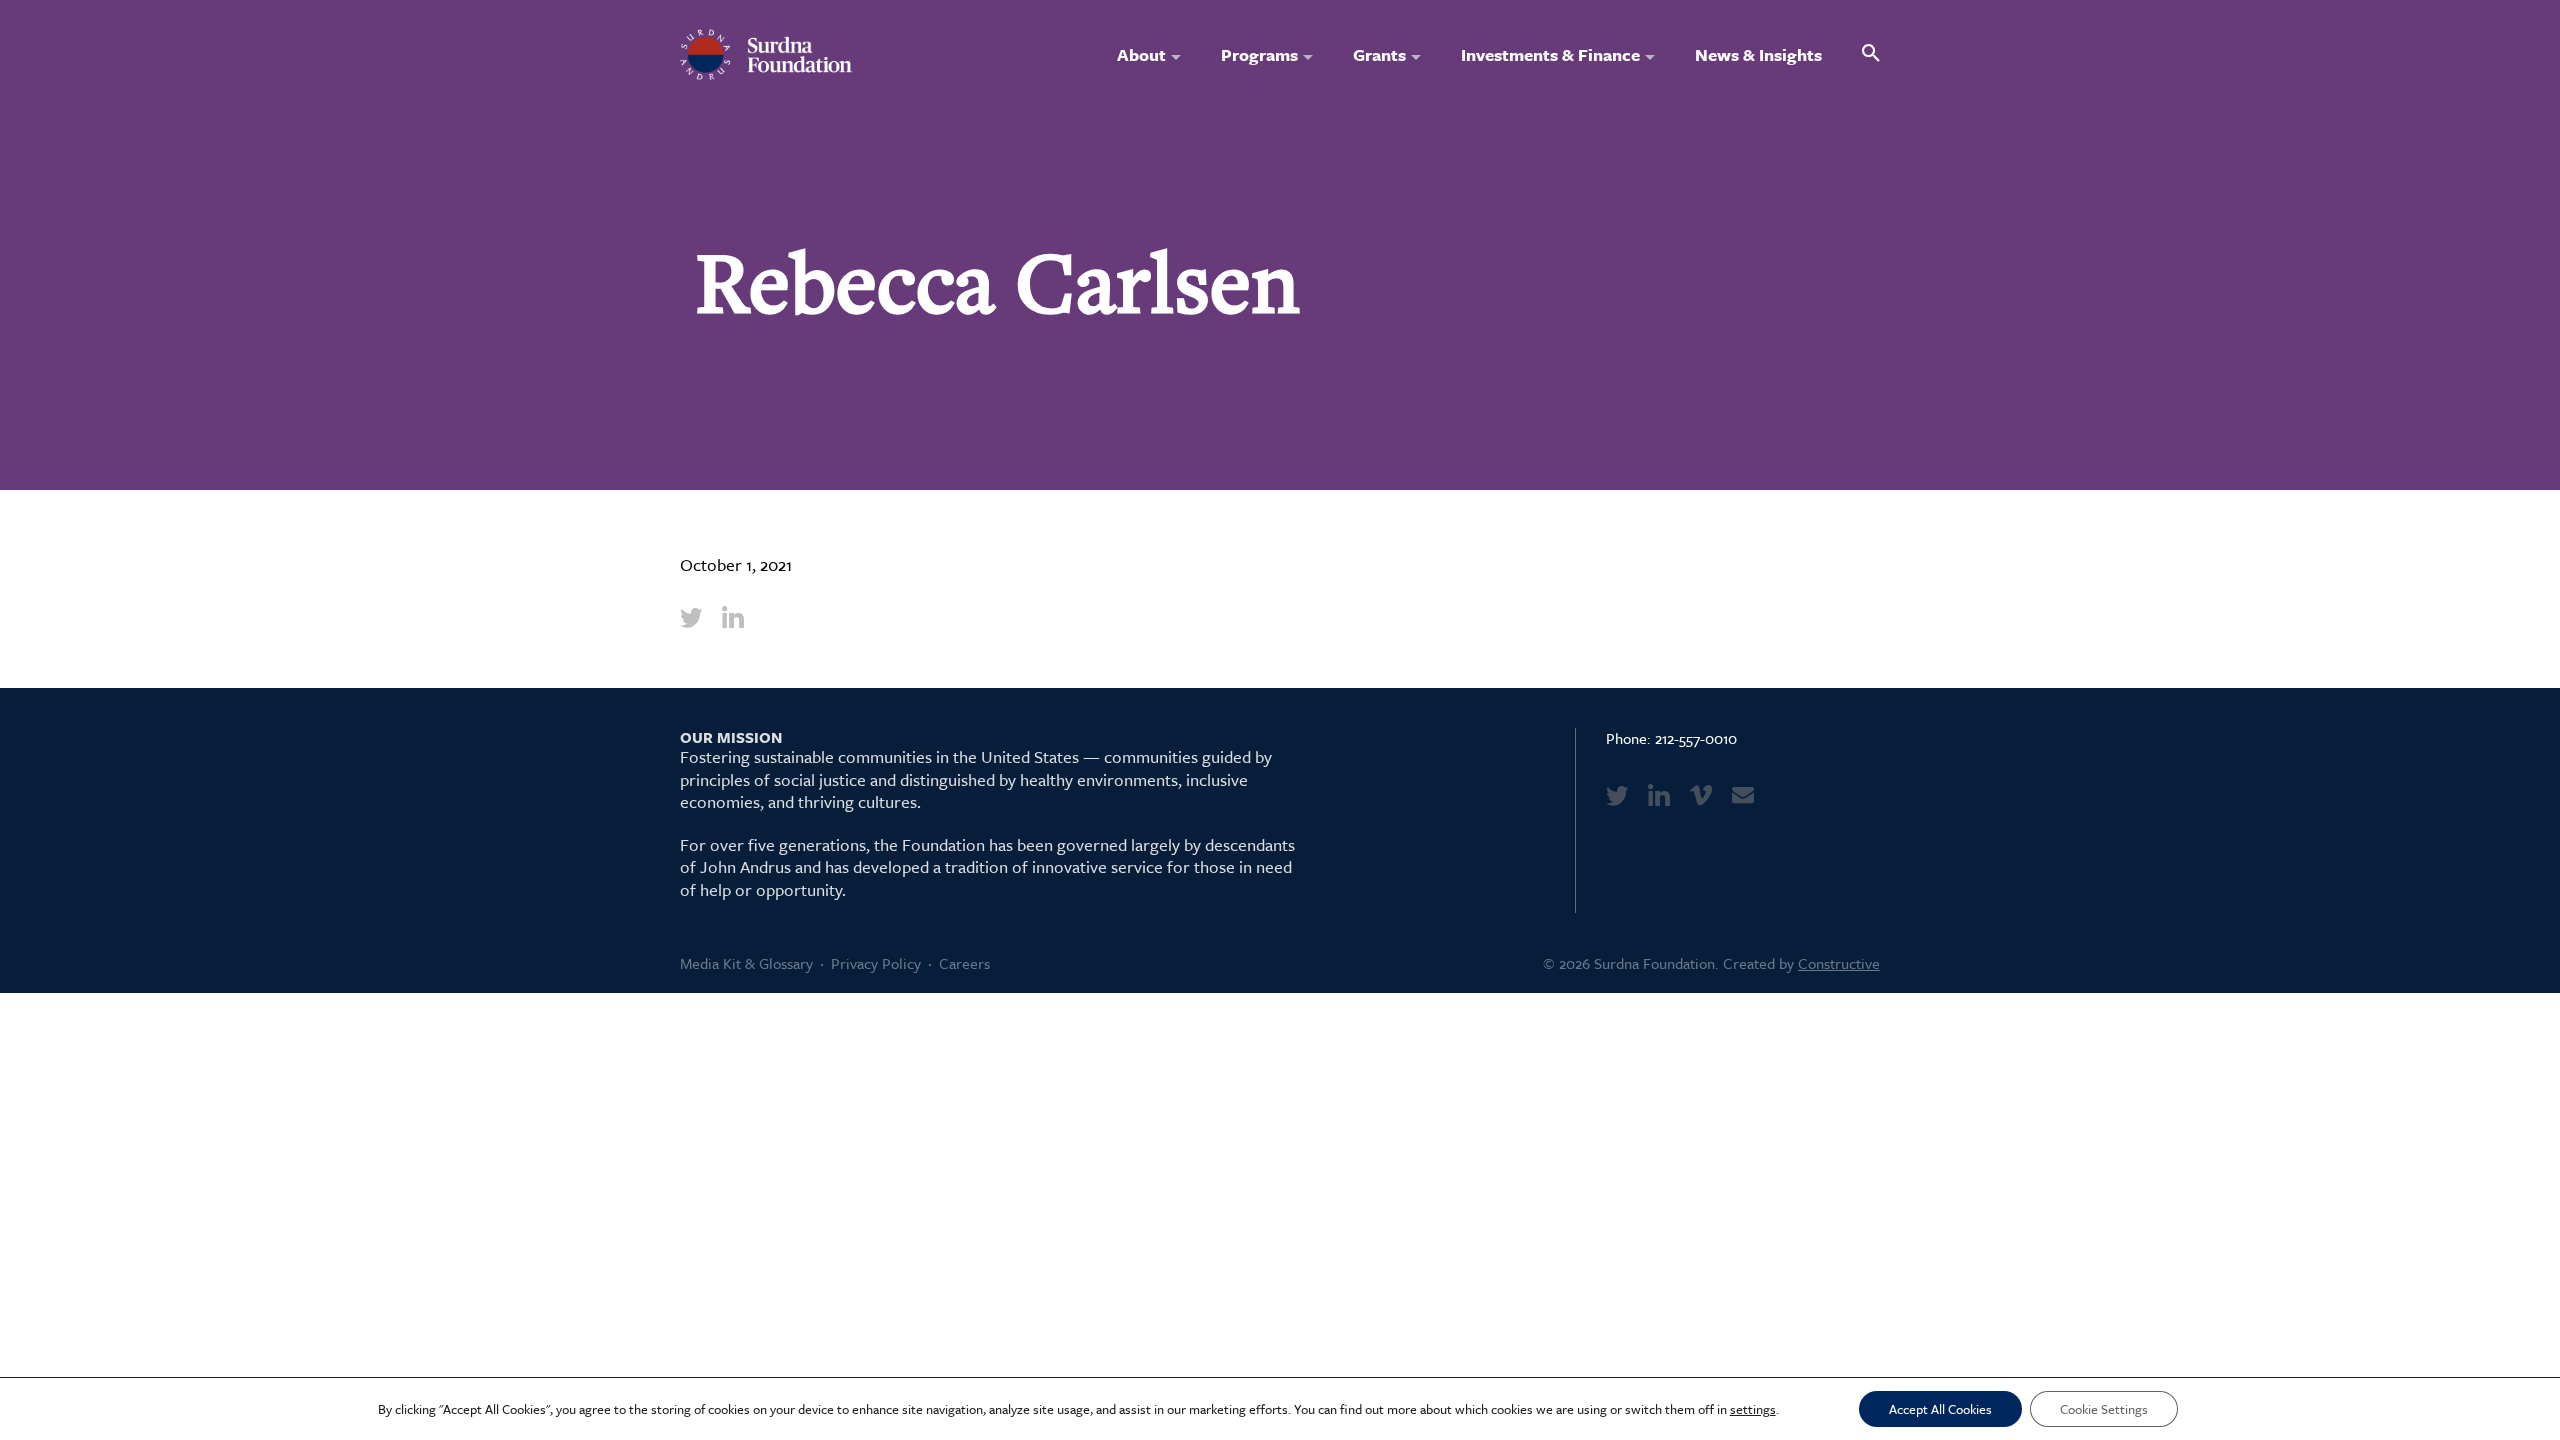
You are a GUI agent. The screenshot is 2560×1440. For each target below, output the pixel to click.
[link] (691, 617)
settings (1753, 1409)
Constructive (1839, 963)
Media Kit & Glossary (746, 963)
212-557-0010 (1696, 738)
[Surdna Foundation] (766, 55)
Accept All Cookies (1940, 1409)
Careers (964, 963)
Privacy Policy (876, 963)
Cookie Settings (2104, 1409)
